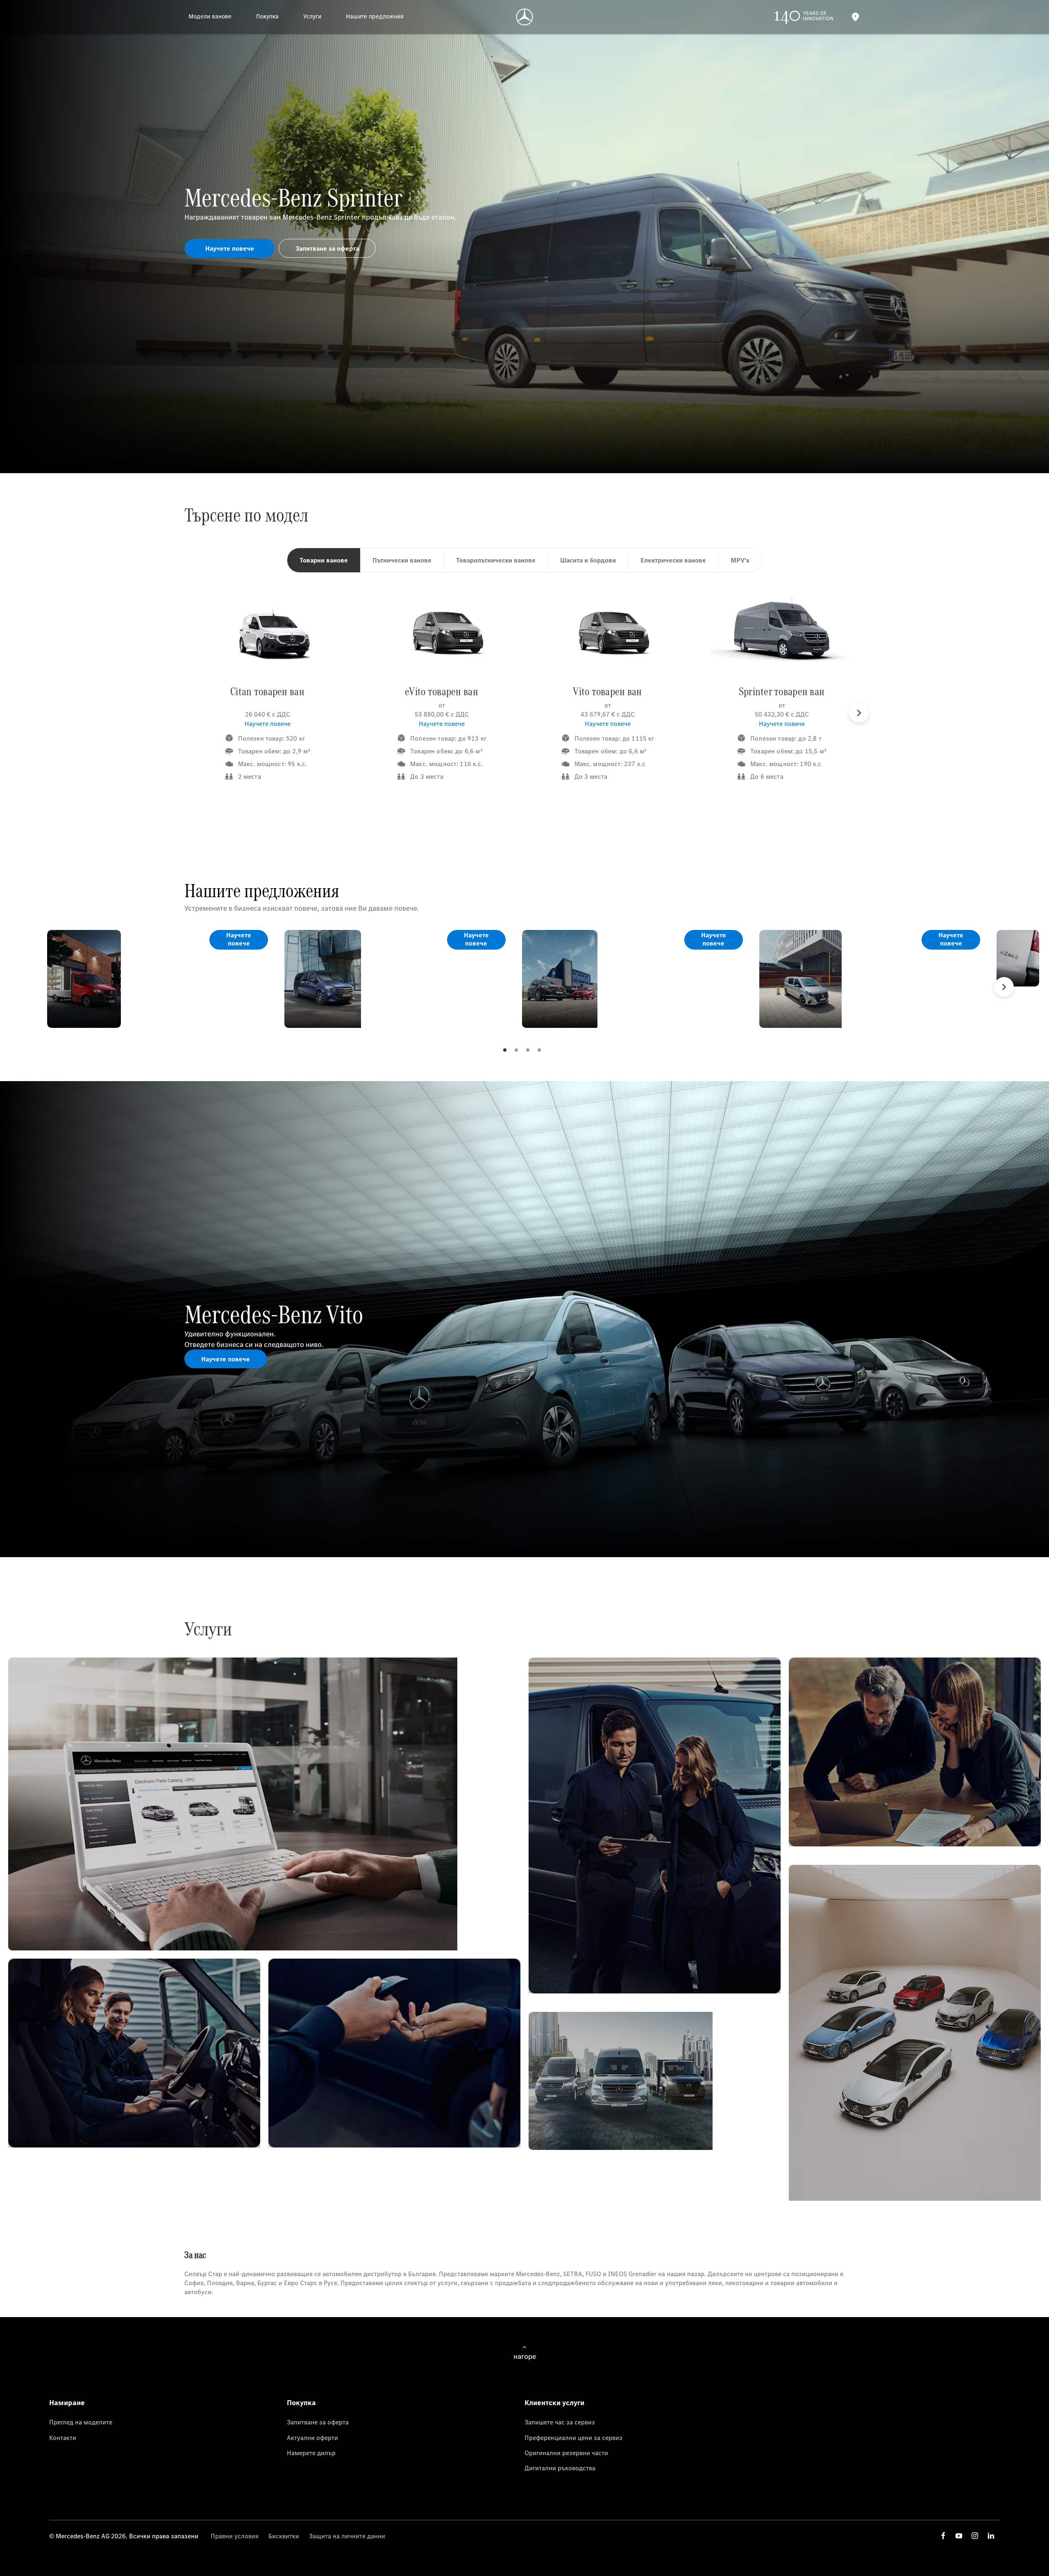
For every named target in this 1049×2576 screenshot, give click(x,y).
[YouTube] (959, 2536)
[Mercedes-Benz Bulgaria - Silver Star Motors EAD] (525, 17)
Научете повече (268, 723)
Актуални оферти (312, 2438)
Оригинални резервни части (566, 2453)
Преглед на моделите (81, 2422)
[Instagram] (975, 2536)
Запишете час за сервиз (560, 2422)
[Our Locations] (855, 17)
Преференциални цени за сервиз (573, 2438)
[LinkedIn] (991, 2536)
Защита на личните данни (347, 2536)
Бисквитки (284, 2536)
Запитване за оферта (318, 2422)
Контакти (63, 2438)
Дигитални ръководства (560, 2468)
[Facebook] (943, 2536)
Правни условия (235, 2536)
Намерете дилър (311, 2453)
